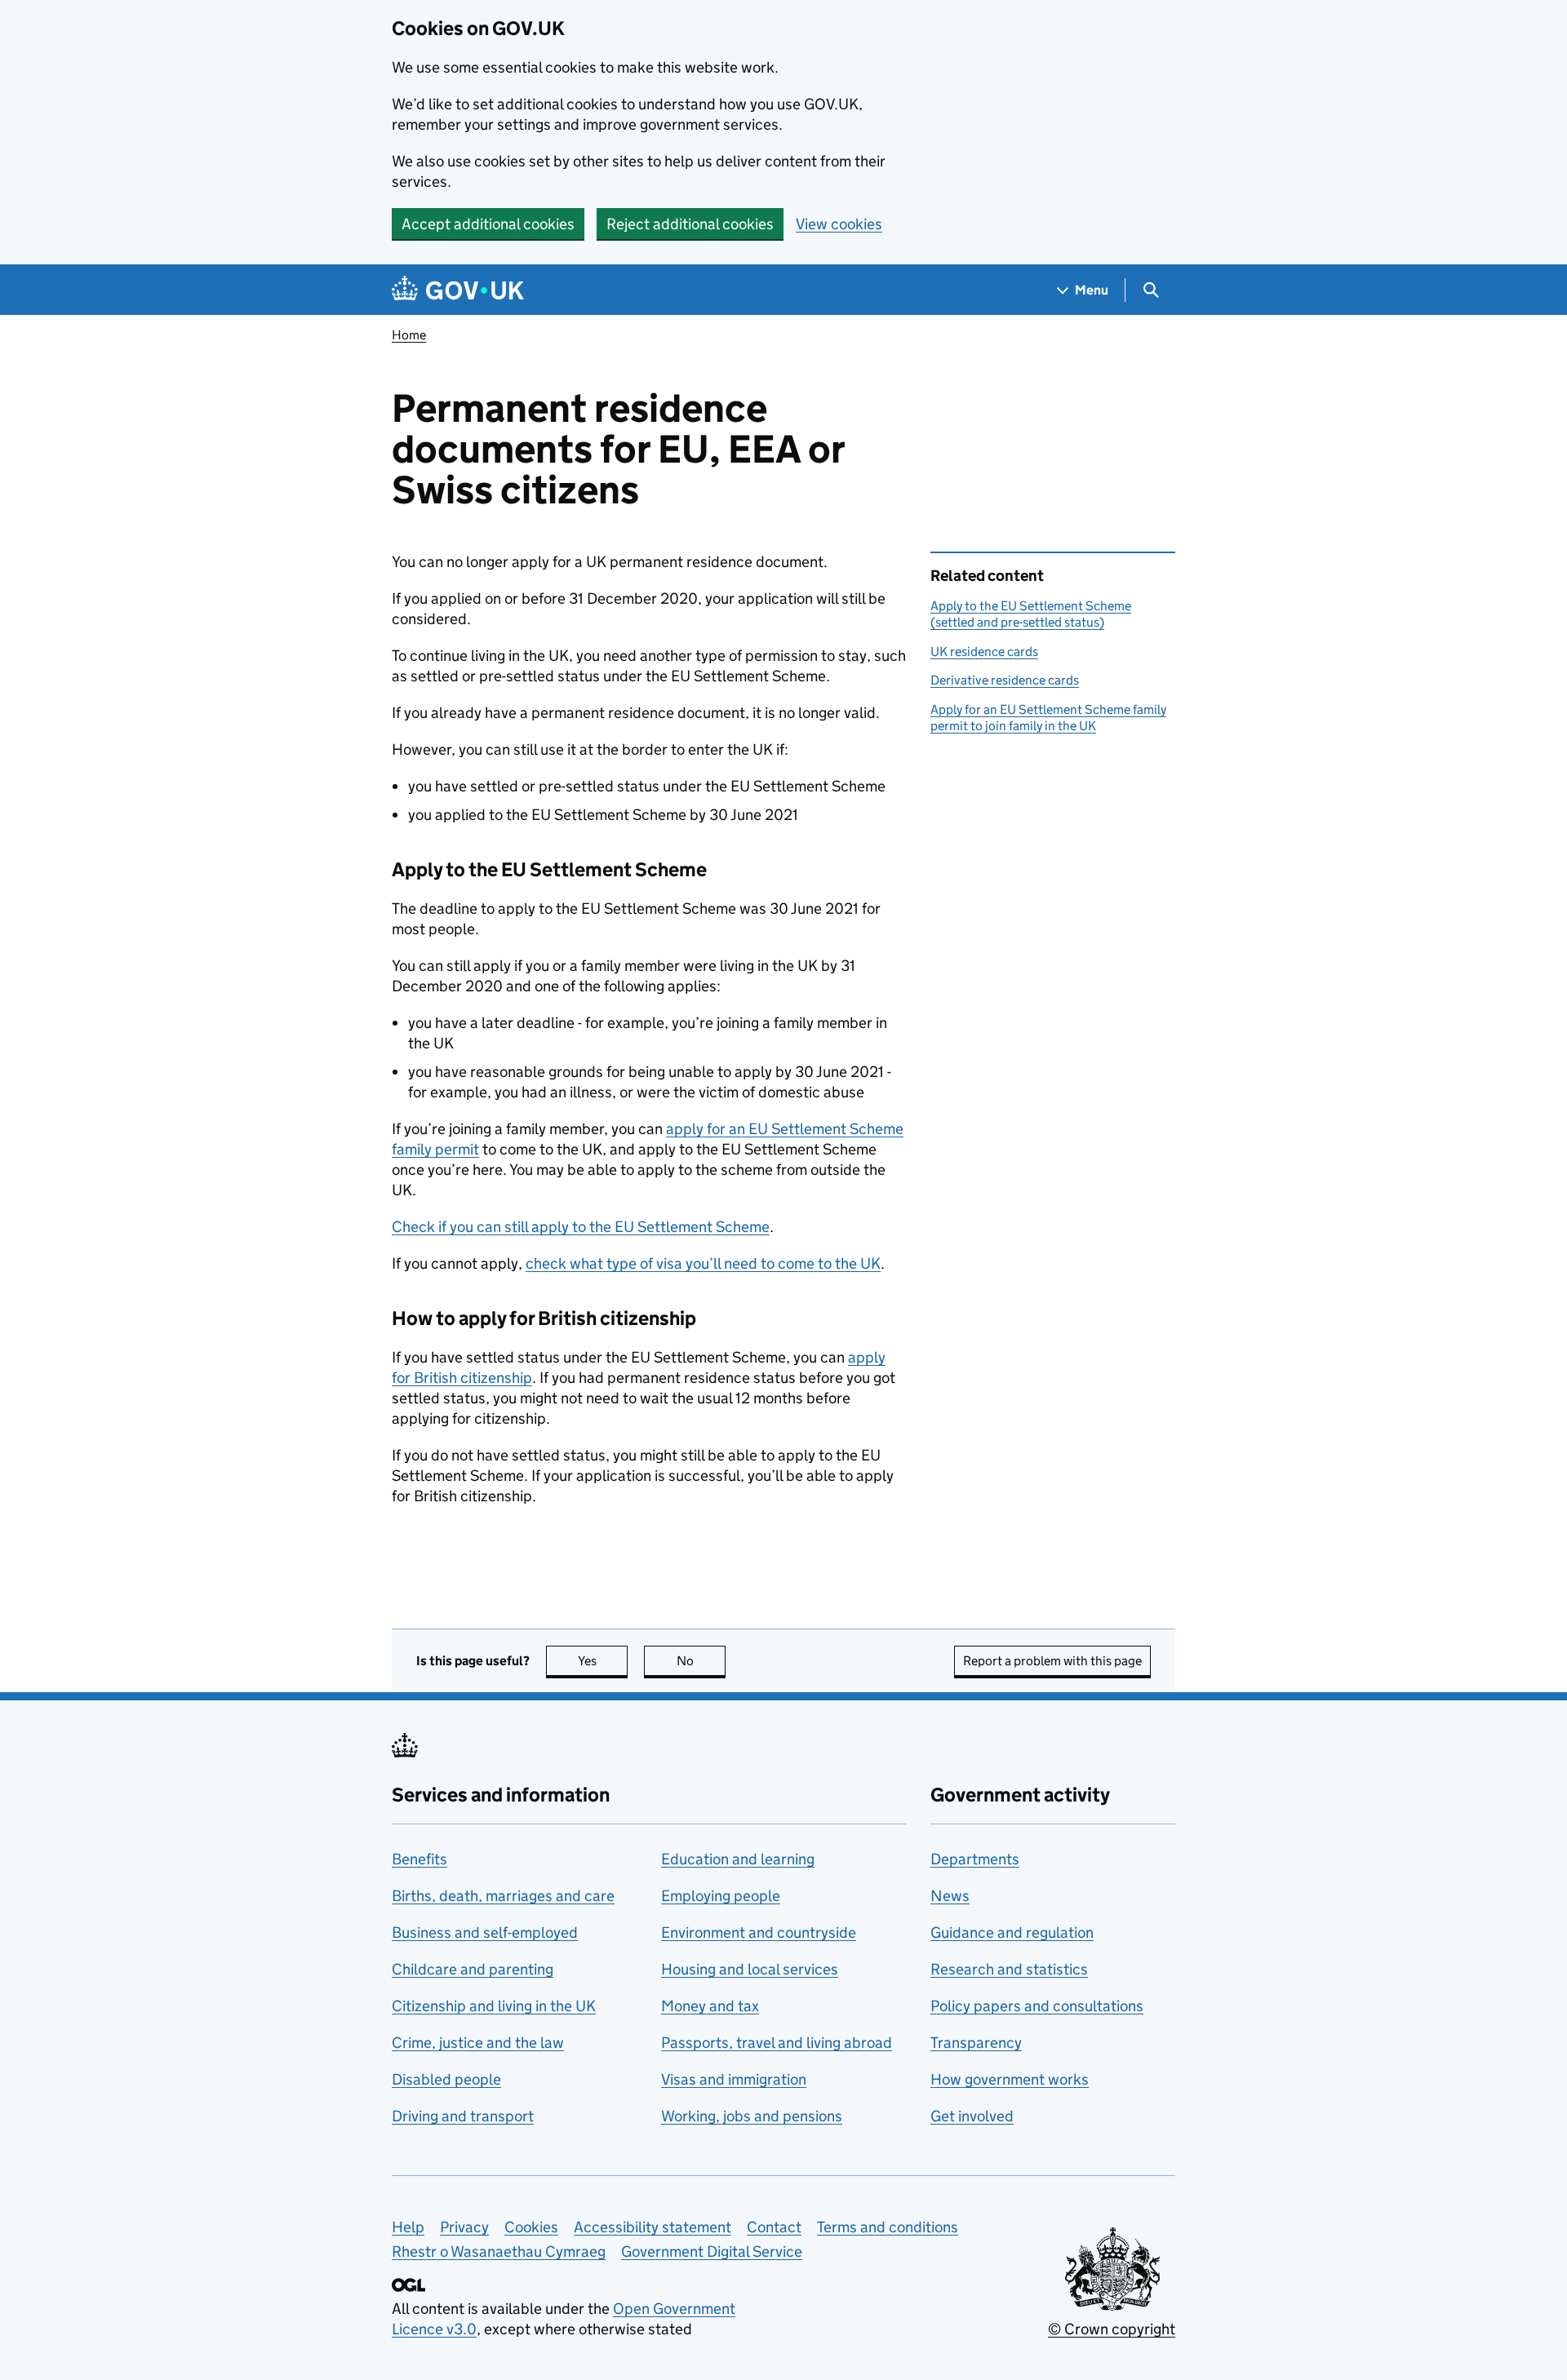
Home (409, 335)
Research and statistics (1009, 1969)
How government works (1010, 2079)
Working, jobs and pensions (752, 2116)
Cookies (531, 2227)
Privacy (464, 2227)
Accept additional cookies (488, 224)
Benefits (419, 1859)
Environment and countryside (759, 1932)
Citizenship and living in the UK (494, 2006)
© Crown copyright (1112, 2329)
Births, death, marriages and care (503, 1896)
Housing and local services (750, 1969)
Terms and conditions (888, 2227)
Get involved (972, 2116)
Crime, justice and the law (478, 2043)
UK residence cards (984, 652)
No (701, 1661)
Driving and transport (463, 2116)
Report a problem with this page (1052, 1661)
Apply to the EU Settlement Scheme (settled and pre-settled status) (1031, 614)
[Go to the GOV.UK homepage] (458, 290)
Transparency (976, 2043)
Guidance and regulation (1012, 1932)
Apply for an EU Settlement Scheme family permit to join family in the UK (1048, 718)
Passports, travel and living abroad (777, 2043)
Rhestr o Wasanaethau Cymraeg (499, 2251)
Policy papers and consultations (1037, 2006)
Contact (774, 2227)
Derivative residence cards (1005, 680)
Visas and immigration (734, 2079)
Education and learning (738, 1859)
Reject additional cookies (690, 224)
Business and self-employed (485, 1932)
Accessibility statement (653, 2227)
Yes (603, 1661)
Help (408, 2227)
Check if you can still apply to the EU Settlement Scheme (581, 1227)
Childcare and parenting (473, 1969)
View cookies (839, 224)
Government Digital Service (712, 2251)
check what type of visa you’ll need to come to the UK (703, 1263)
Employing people (721, 1896)
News (950, 1896)
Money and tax (710, 2006)
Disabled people (446, 2079)
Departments (975, 1859)
